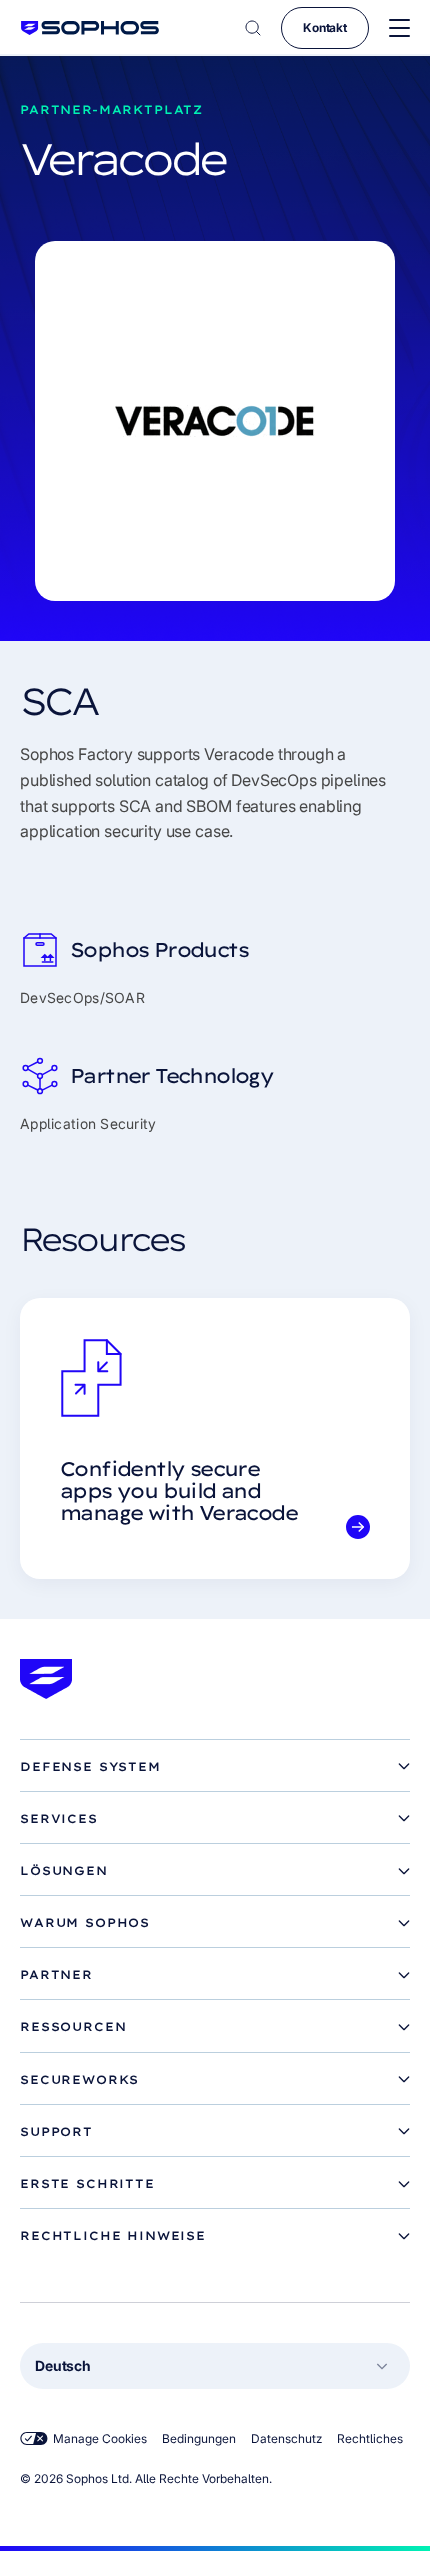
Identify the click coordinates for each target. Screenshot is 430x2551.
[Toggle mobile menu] (399, 28)
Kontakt (325, 27)
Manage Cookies (100, 2438)
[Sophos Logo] (90, 27)
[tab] (215, 1767)
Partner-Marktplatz (111, 109)
